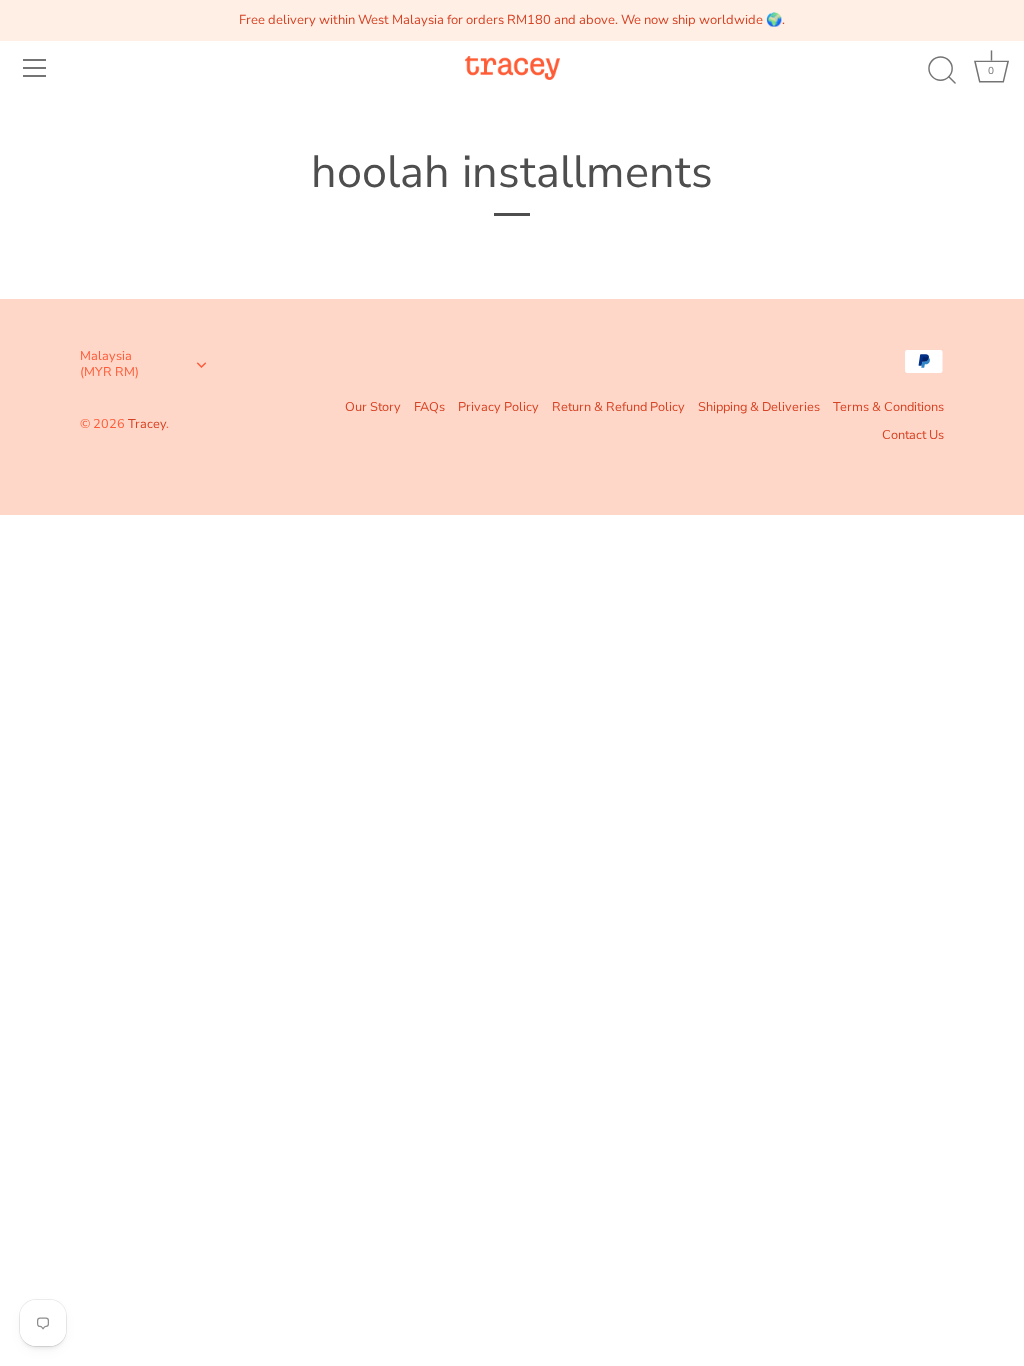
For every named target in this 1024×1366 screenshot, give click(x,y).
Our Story (373, 407)
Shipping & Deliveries (759, 407)
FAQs (429, 407)
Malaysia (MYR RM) (109, 365)
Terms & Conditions (888, 407)
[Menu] (35, 68)
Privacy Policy (498, 407)
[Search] (942, 71)
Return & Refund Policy (618, 407)
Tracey (147, 424)
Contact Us (913, 435)
